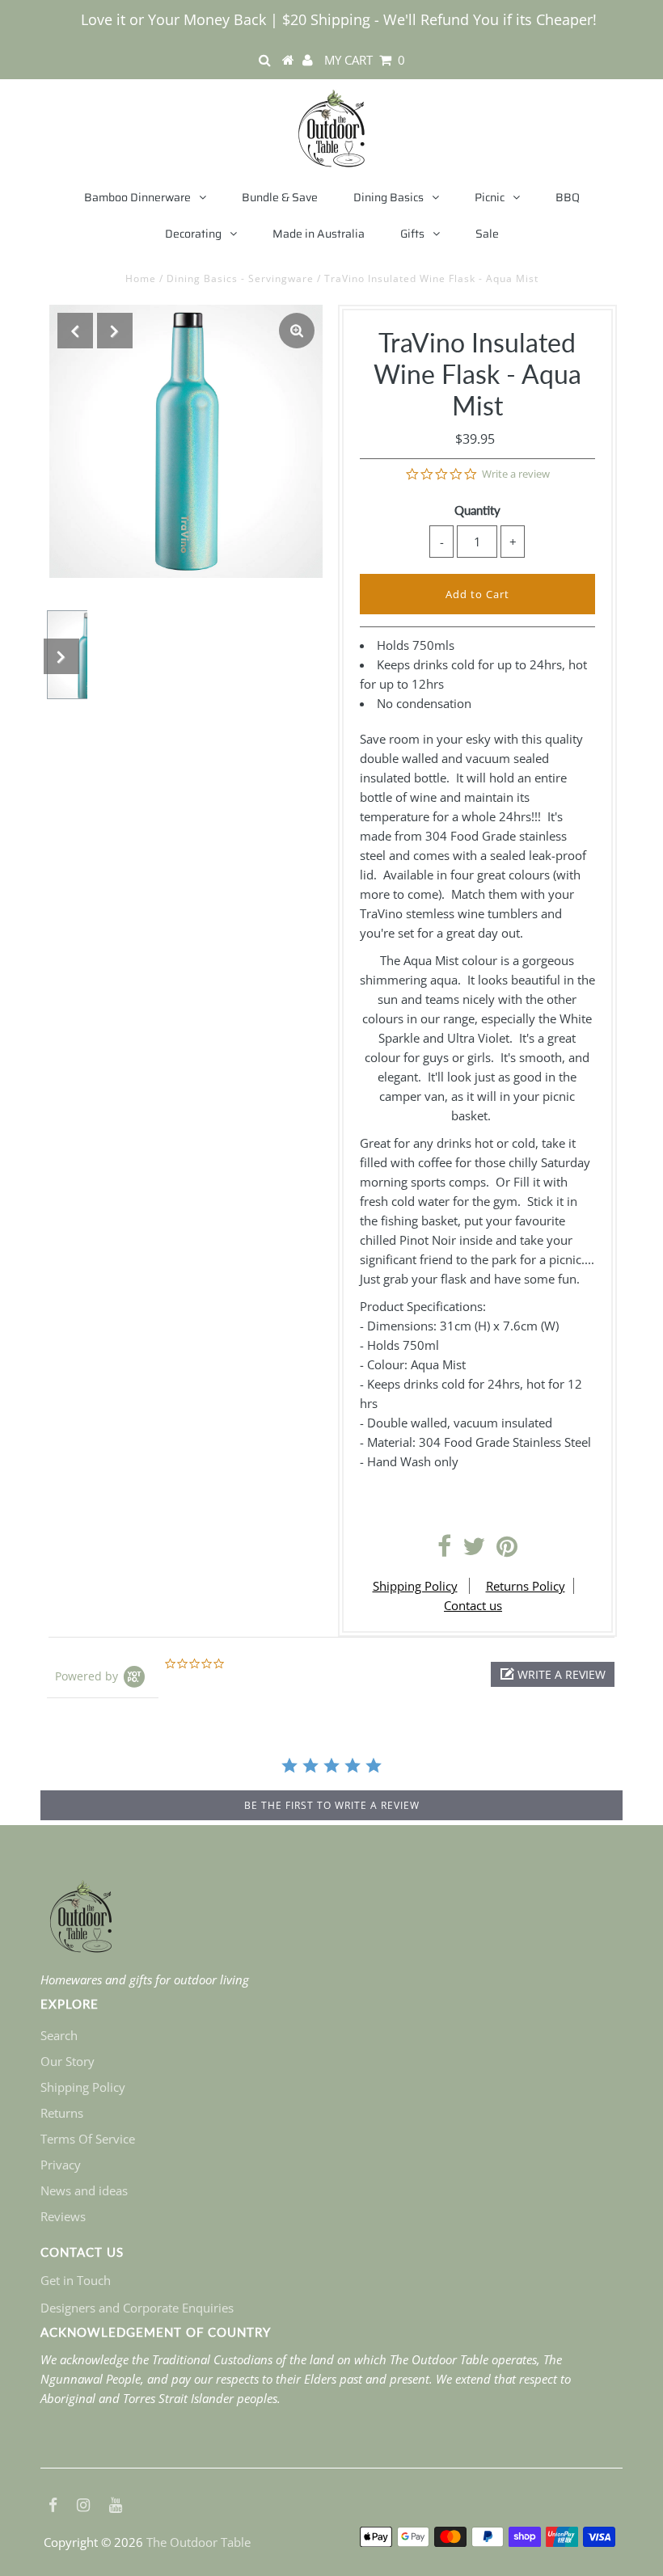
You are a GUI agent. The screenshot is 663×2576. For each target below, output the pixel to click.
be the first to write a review (332, 1805)
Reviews (63, 2216)
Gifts (412, 234)
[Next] (115, 331)
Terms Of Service (88, 2139)
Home (141, 278)
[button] (553, 1674)
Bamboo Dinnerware (137, 197)
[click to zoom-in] (297, 331)
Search (59, 2035)
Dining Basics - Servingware (240, 278)
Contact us (473, 1605)
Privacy (61, 2165)
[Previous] (75, 331)
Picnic (490, 197)
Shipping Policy (415, 1586)
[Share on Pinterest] (507, 1550)
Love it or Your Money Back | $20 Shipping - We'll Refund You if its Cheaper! (339, 19)
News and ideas (84, 2190)
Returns (62, 2113)
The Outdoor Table (198, 2542)
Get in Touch (76, 2280)
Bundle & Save (280, 197)
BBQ (568, 197)
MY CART (365, 60)
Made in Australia (319, 234)
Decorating (193, 234)
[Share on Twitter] (474, 1550)
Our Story (68, 2061)
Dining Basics (389, 197)
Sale (487, 234)
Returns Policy (526, 1586)
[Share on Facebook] (444, 1550)
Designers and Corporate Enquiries (137, 2308)
